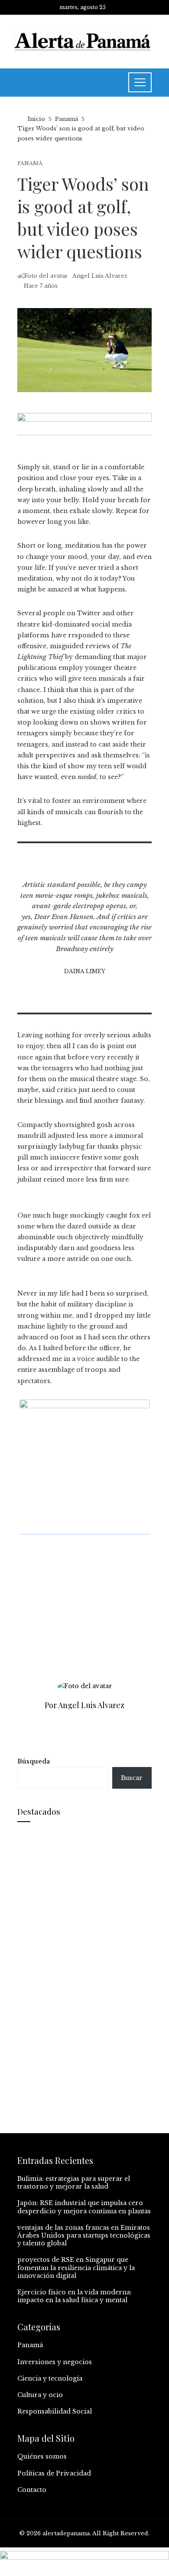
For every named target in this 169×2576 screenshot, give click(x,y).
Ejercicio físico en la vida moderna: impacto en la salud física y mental (75, 2296)
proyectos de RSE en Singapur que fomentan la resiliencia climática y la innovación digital (76, 2267)
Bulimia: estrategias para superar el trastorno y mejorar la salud (74, 2183)
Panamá (30, 164)
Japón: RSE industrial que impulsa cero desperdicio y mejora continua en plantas (84, 2207)
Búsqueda (34, 1761)
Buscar (132, 1778)
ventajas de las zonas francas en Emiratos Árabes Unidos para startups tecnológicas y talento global (84, 2235)
